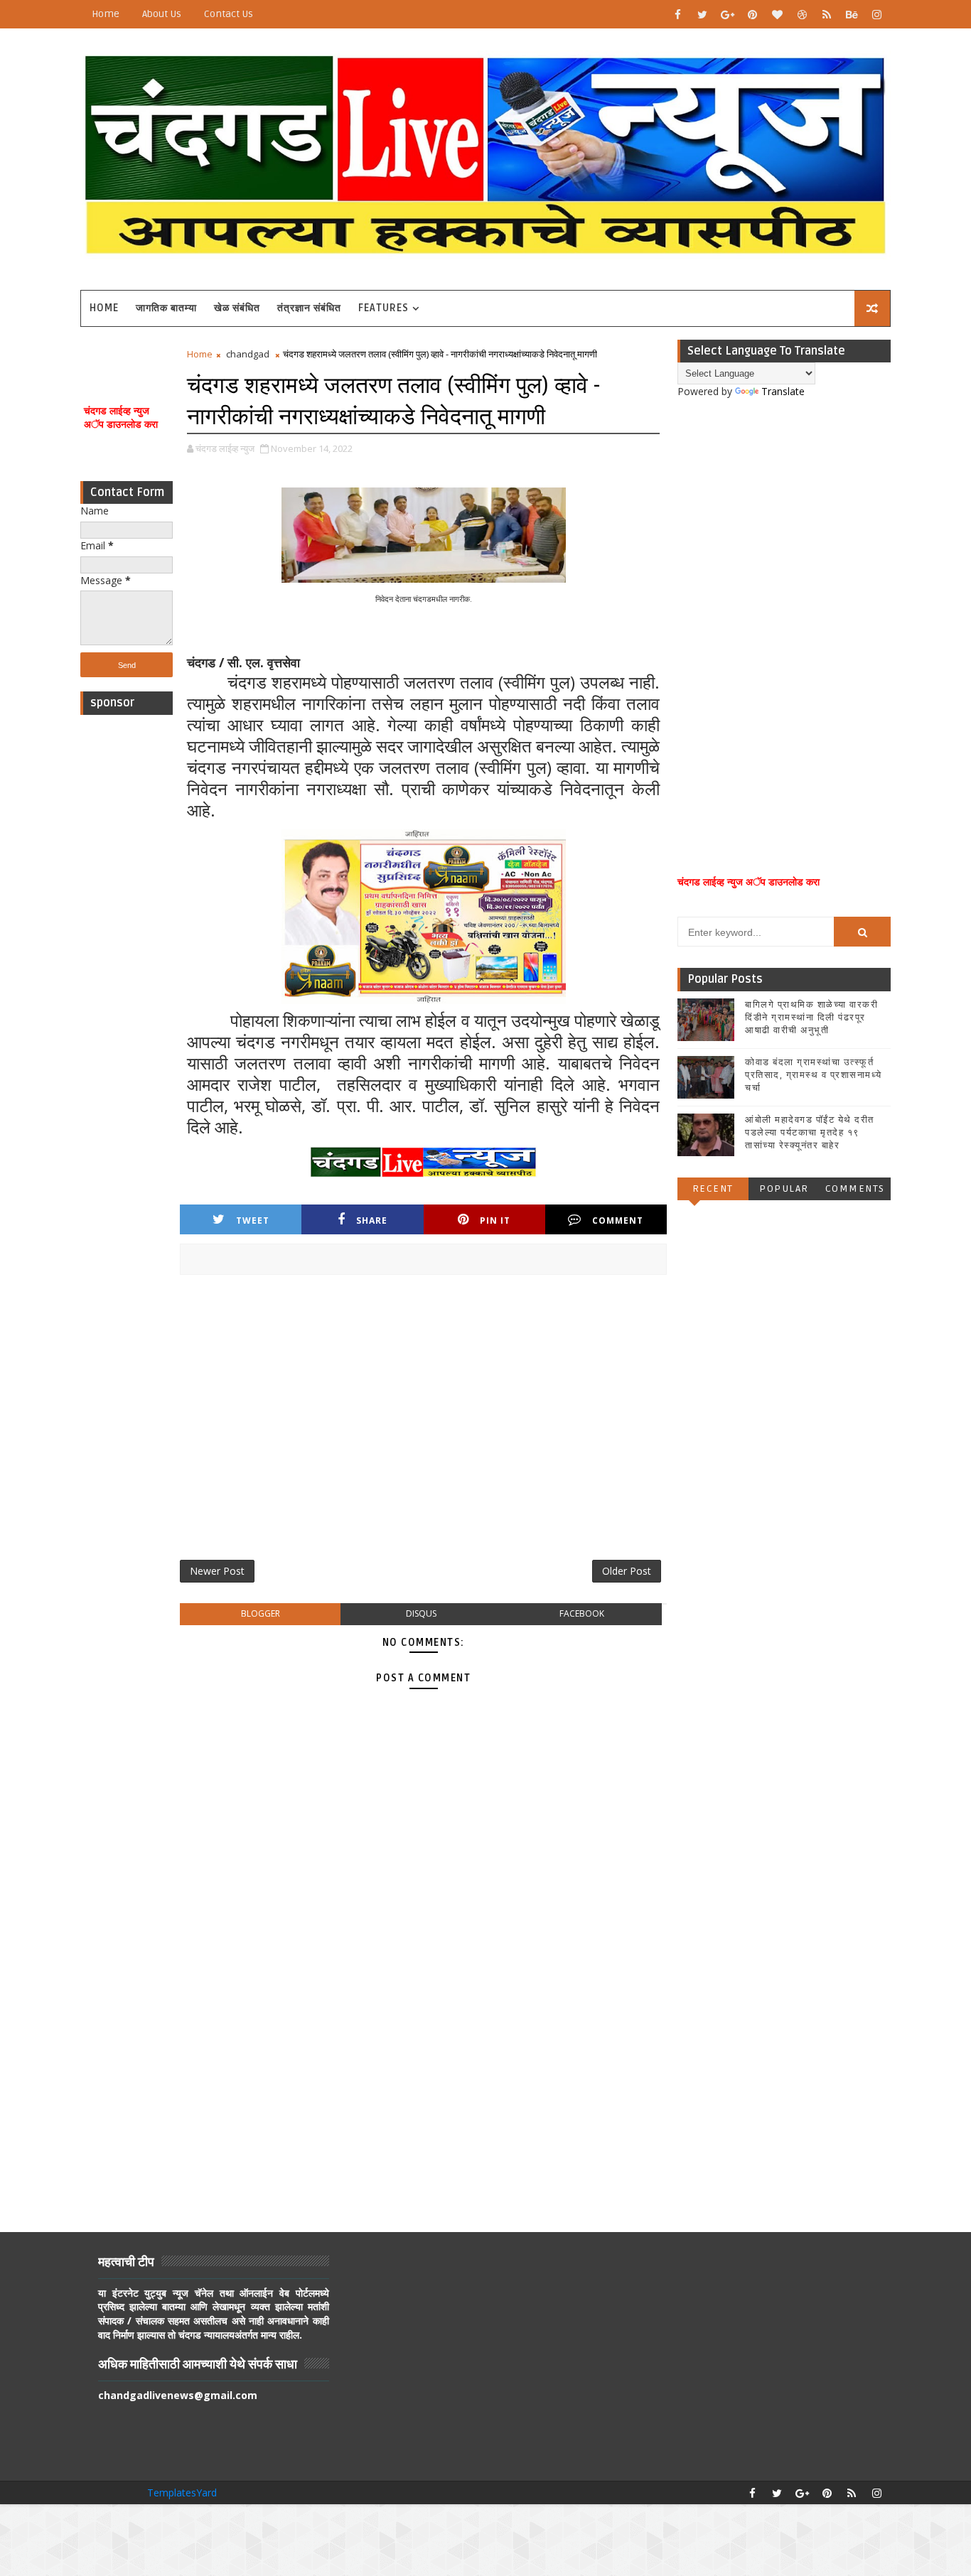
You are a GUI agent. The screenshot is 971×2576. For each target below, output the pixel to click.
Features (383, 308)
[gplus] (727, 14)
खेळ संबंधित (237, 308)
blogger (261, 1613)
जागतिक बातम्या (166, 308)
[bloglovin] (777, 14)
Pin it (495, 1220)
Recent (713, 1189)
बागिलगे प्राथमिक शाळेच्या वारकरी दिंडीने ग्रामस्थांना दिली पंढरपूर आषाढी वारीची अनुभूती (811, 1018)
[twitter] (702, 14)
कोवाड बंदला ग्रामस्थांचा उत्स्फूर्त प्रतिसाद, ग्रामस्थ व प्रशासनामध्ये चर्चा (814, 1075)
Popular (784, 1189)
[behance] (852, 14)
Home (106, 14)
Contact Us (229, 14)
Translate (783, 391)
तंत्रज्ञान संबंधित (309, 308)
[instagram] (876, 14)
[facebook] (677, 14)
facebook (582, 1613)
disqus (421, 1613)
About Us (162, 14)
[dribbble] (802, 14)
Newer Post (217, 1571)
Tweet (253, 1220)
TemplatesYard (182, 2493)
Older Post (627, 1571)
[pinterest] (752, 14)
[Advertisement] (127, 935)
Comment (618, 1220)
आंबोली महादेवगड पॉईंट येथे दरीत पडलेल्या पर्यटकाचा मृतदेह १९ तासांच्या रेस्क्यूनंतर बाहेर (810, 1133)
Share (372, 1220)
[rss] (827, 14)
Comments (855, 1189)
